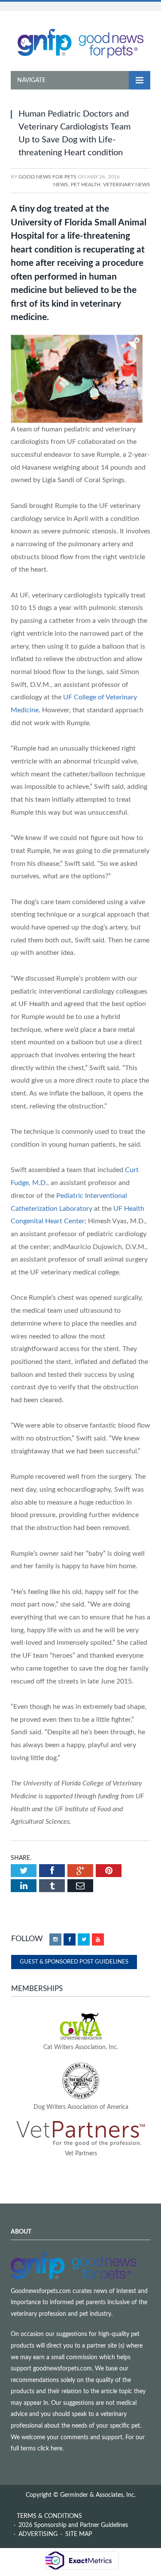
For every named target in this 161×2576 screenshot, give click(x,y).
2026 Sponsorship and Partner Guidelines (73, 2525)
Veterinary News (127, 185)
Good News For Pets (47, 177)
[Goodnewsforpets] (80, 43)
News (61, 185)
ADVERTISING (38, 2534)
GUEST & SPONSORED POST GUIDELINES (74, 1962)
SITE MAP (79, 2534)
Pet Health (86, 185)
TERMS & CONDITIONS (49, 2516)
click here (50, 2449)
